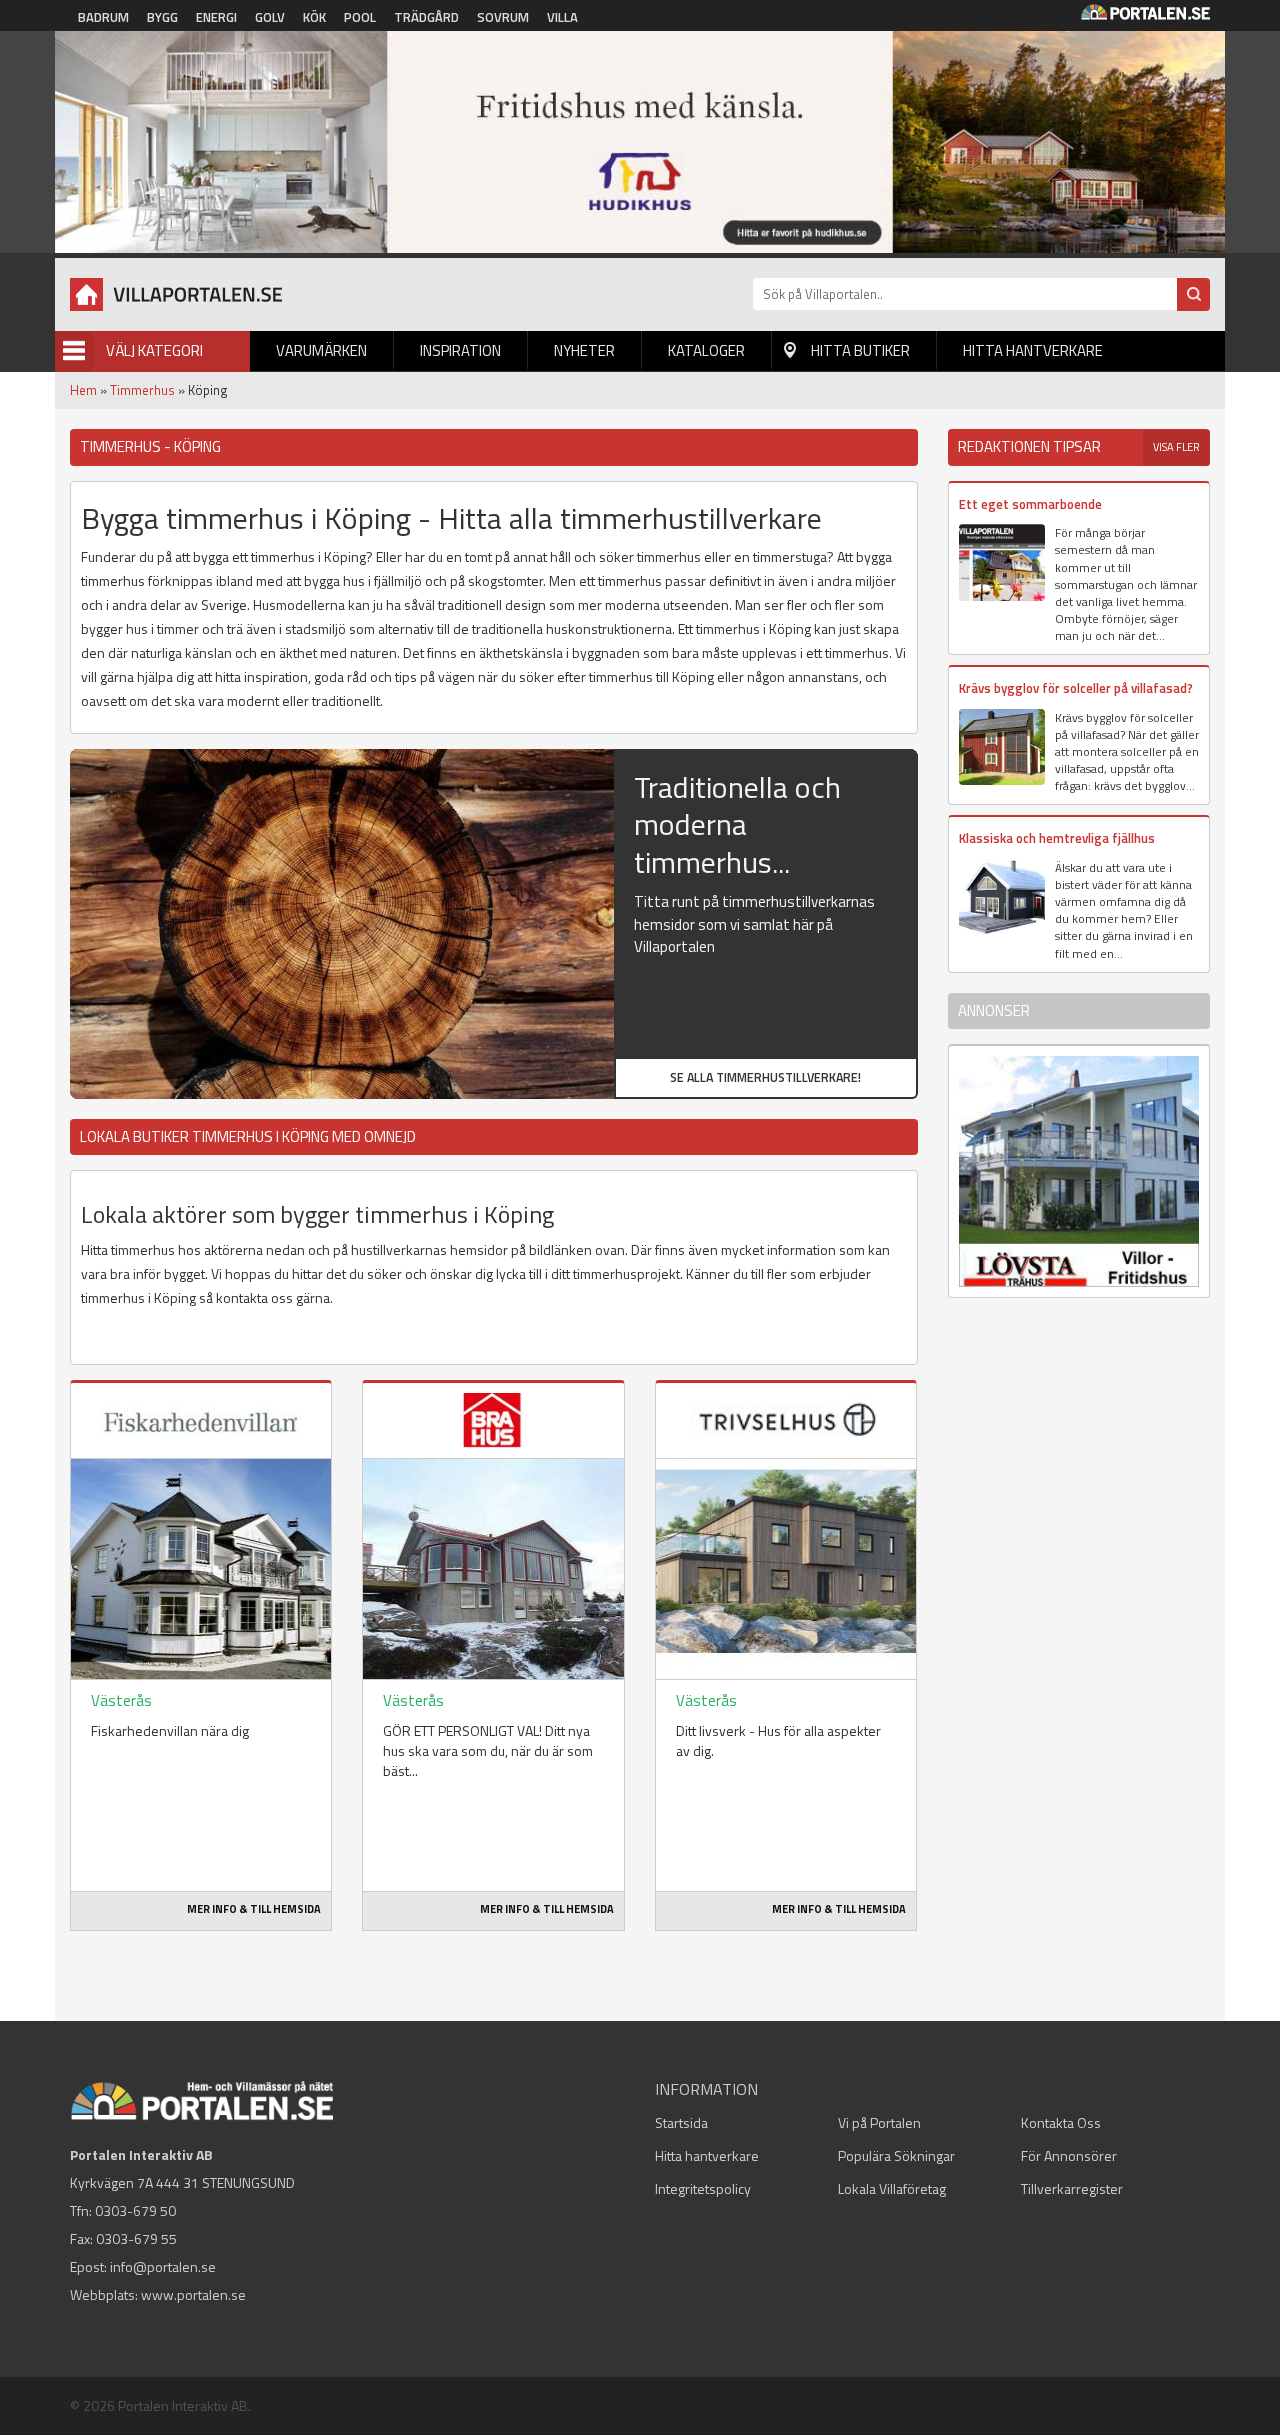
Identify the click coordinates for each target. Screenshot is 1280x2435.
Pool (360, 17)
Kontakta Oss (1061, 2122)
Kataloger (706, 350)
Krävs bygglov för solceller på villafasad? (1076, 688)
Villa (562, 17)
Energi (216, 17)
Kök (314, 17)
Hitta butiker (860, 350)
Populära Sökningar (896, 2155)
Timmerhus (142, 390)
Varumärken (321, 350)
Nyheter (584, 350)
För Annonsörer (1069, 2155)
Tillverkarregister (1072, 2188)
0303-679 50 (135, 2210)
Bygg (162, 17)
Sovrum (503, 17)
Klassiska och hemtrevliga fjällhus (1057, 838)
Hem (83, 390)
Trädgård (426, 17)
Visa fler (1176, 447)
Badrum (103, 17)
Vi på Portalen (879, 2122)
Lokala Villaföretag (892, 2188)
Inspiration (460, 350)
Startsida (681, 2122)
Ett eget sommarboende (1030, 504)
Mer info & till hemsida (254, 1909)
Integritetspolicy (703, 2188)
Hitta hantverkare (1033, 350)
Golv (270, 17)
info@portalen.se (163, 2266)
